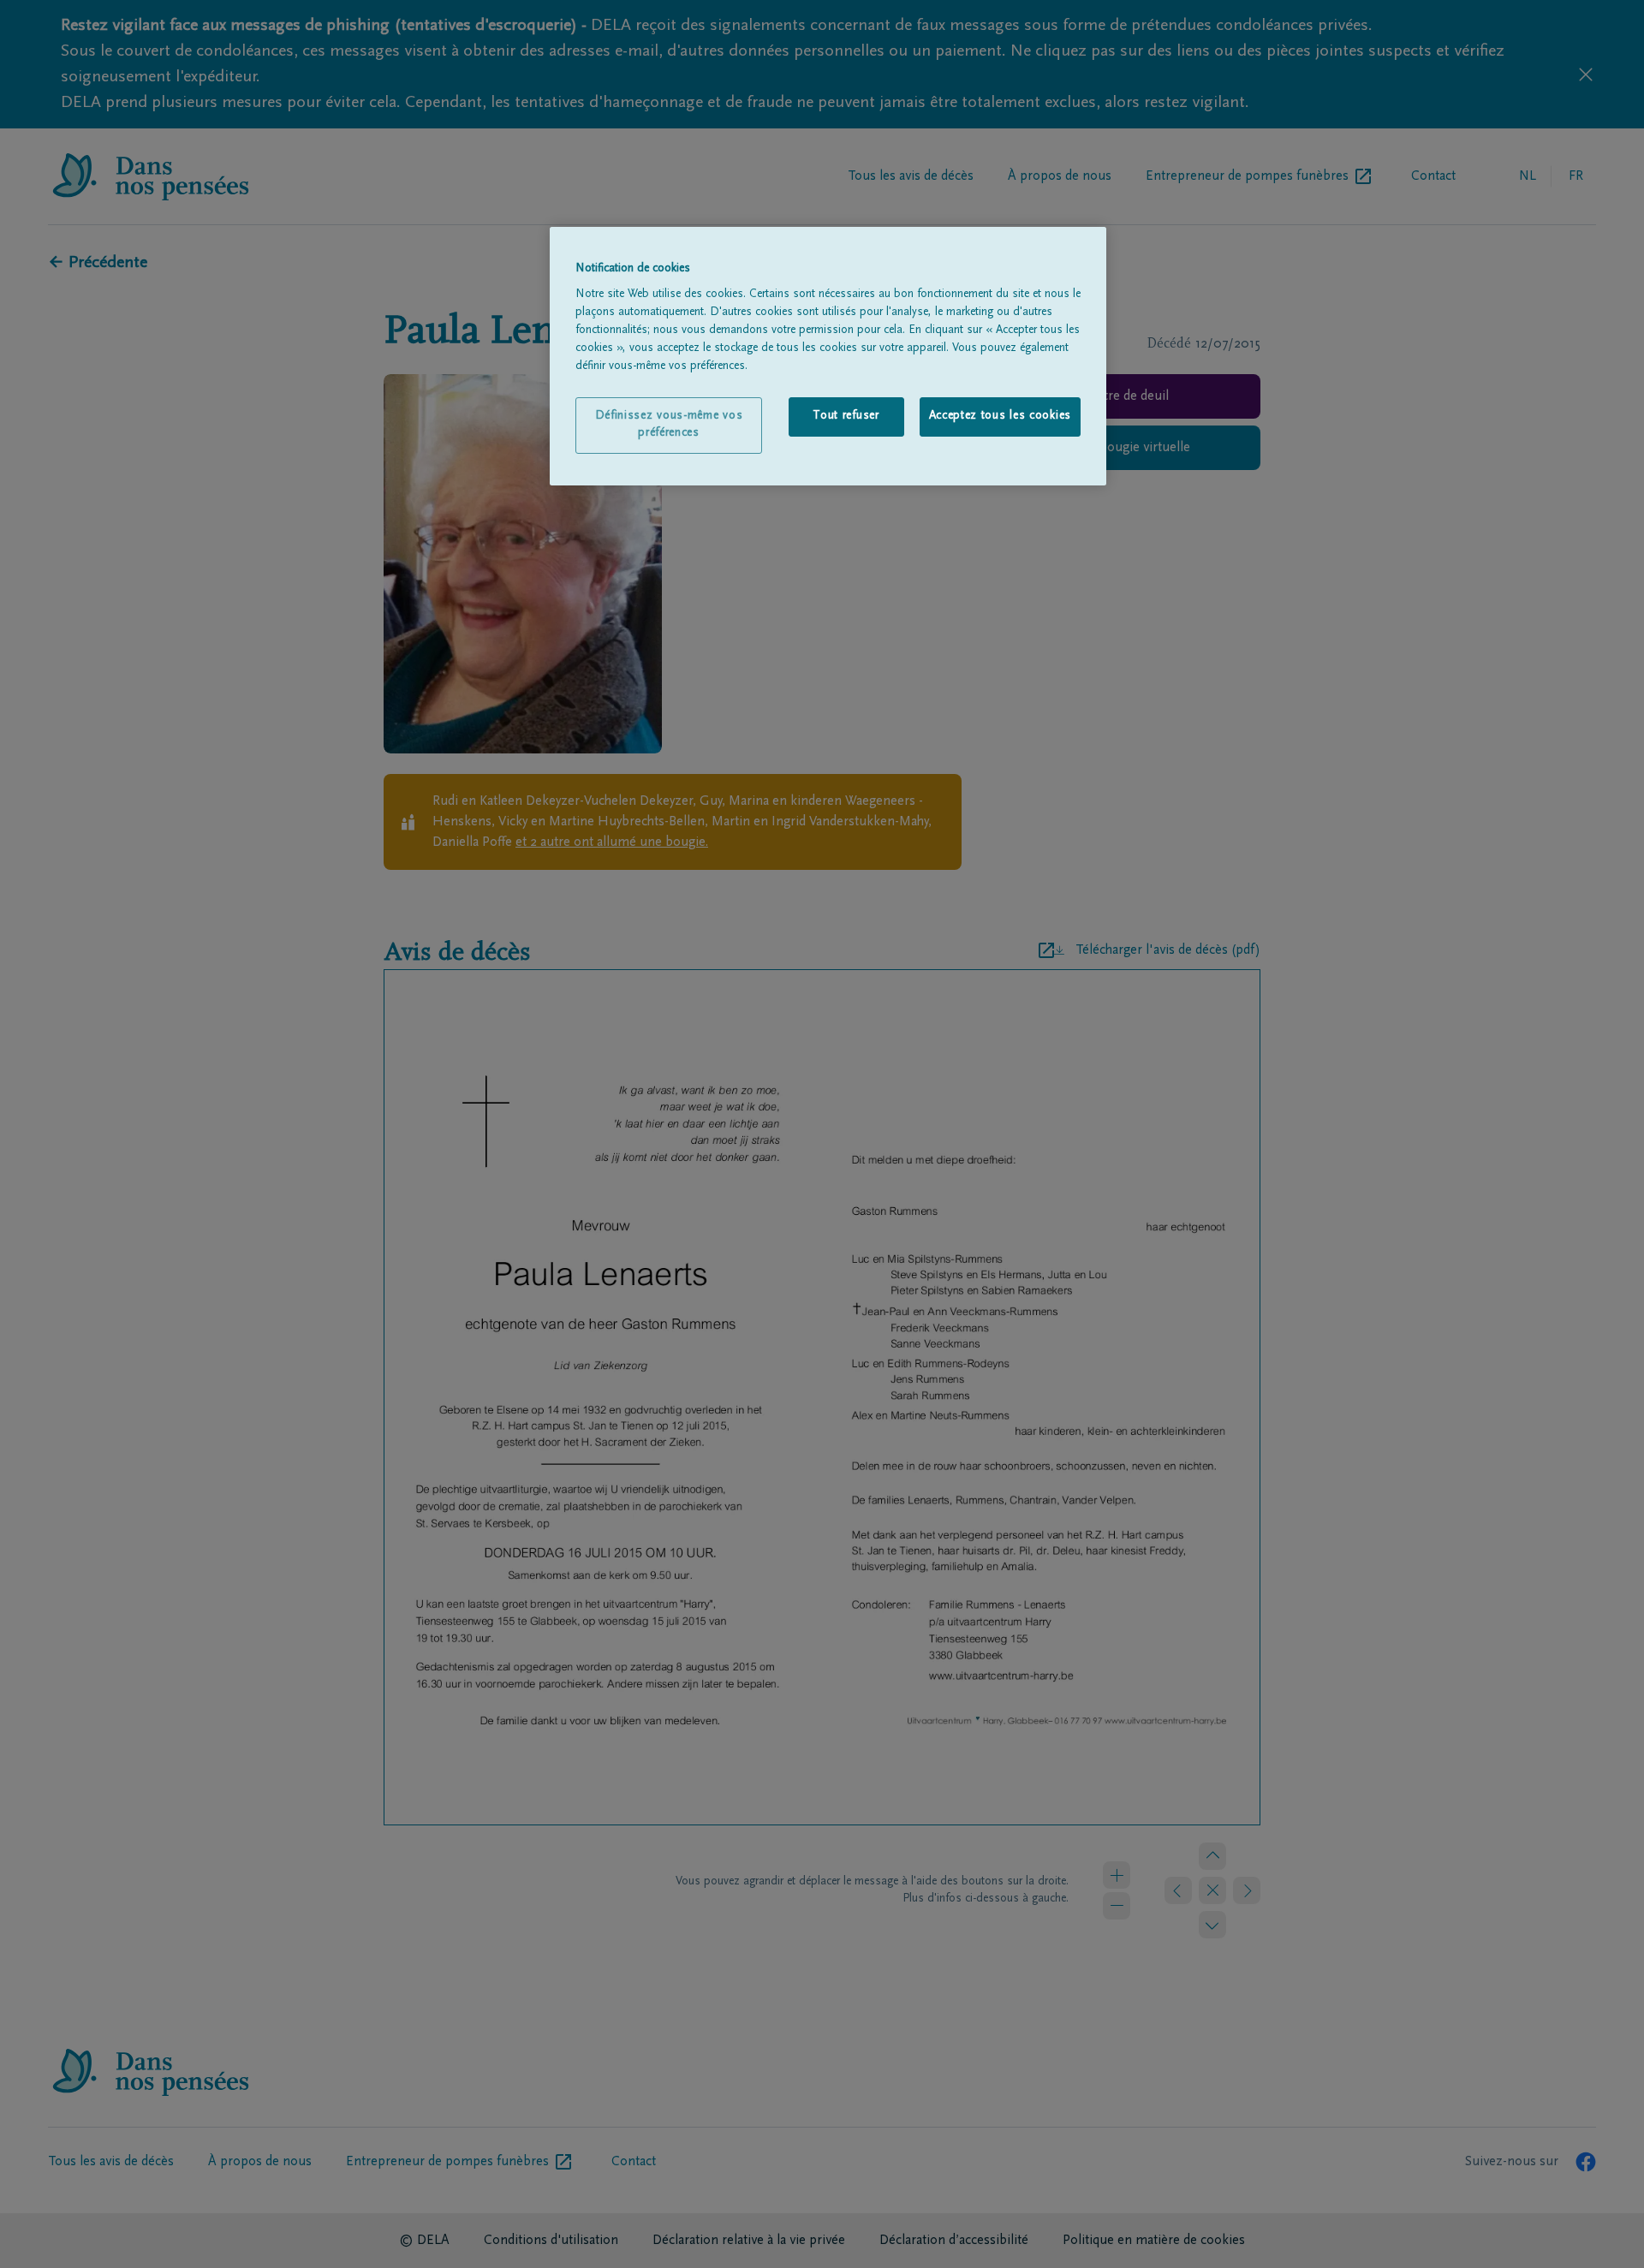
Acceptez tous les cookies (1001, 416)
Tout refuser (846, 416)
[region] (828, 356)
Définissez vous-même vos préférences (669, 425)
